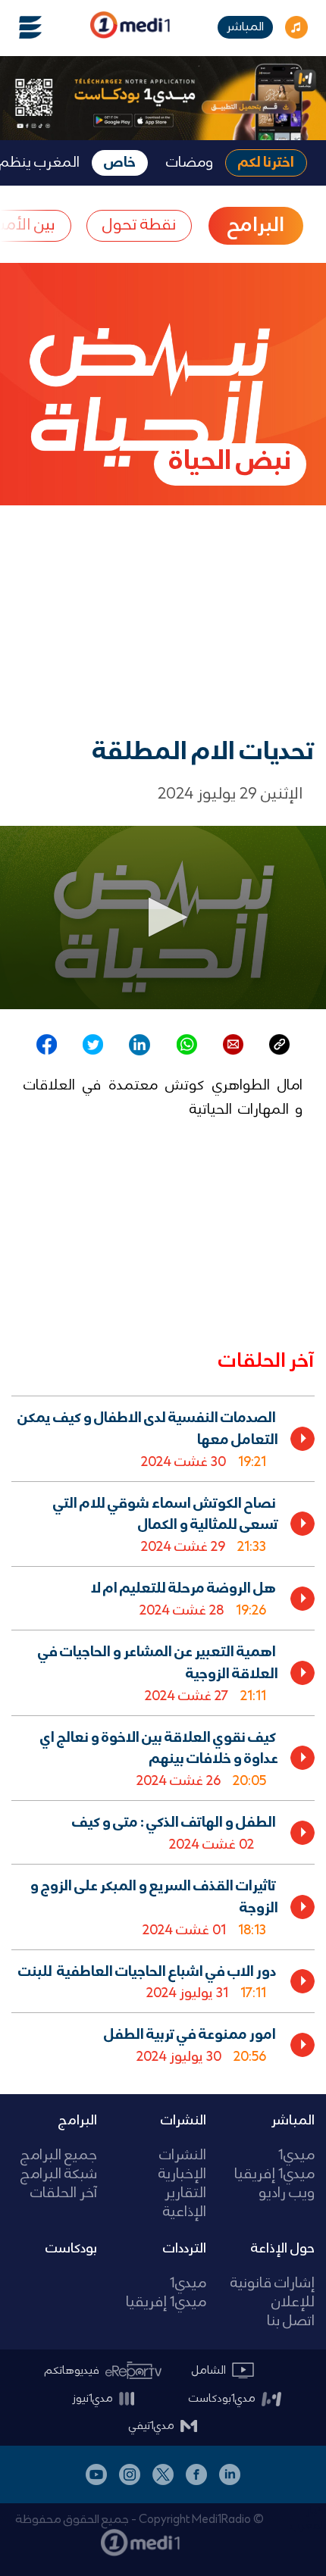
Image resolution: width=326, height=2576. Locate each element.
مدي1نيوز (92, 2399)
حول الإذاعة (283, 2249)
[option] (163, 1438)
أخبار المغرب (308, 2518)
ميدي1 (296, 2156)
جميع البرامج (59, 2156)
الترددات (185, 2249)
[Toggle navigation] (21, 27)
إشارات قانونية (273, 2284)
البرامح (256, 226)
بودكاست (71, 2249)
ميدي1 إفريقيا (274, 2175)
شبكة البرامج (59, 2175)
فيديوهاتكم (72, 2371)
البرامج (78, 2121)
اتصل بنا (291, 2322)
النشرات (183, 2121)
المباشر (245, 27)
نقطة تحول (139, 225)
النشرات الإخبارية (182, 2165)
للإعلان (293, 2303)
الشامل (209, 2371)
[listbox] (163, 1733)
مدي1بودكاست (222, 2399)
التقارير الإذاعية (184, 2203)
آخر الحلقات (64, 2194)
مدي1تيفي (152, 2426)
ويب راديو (287, 2194)
